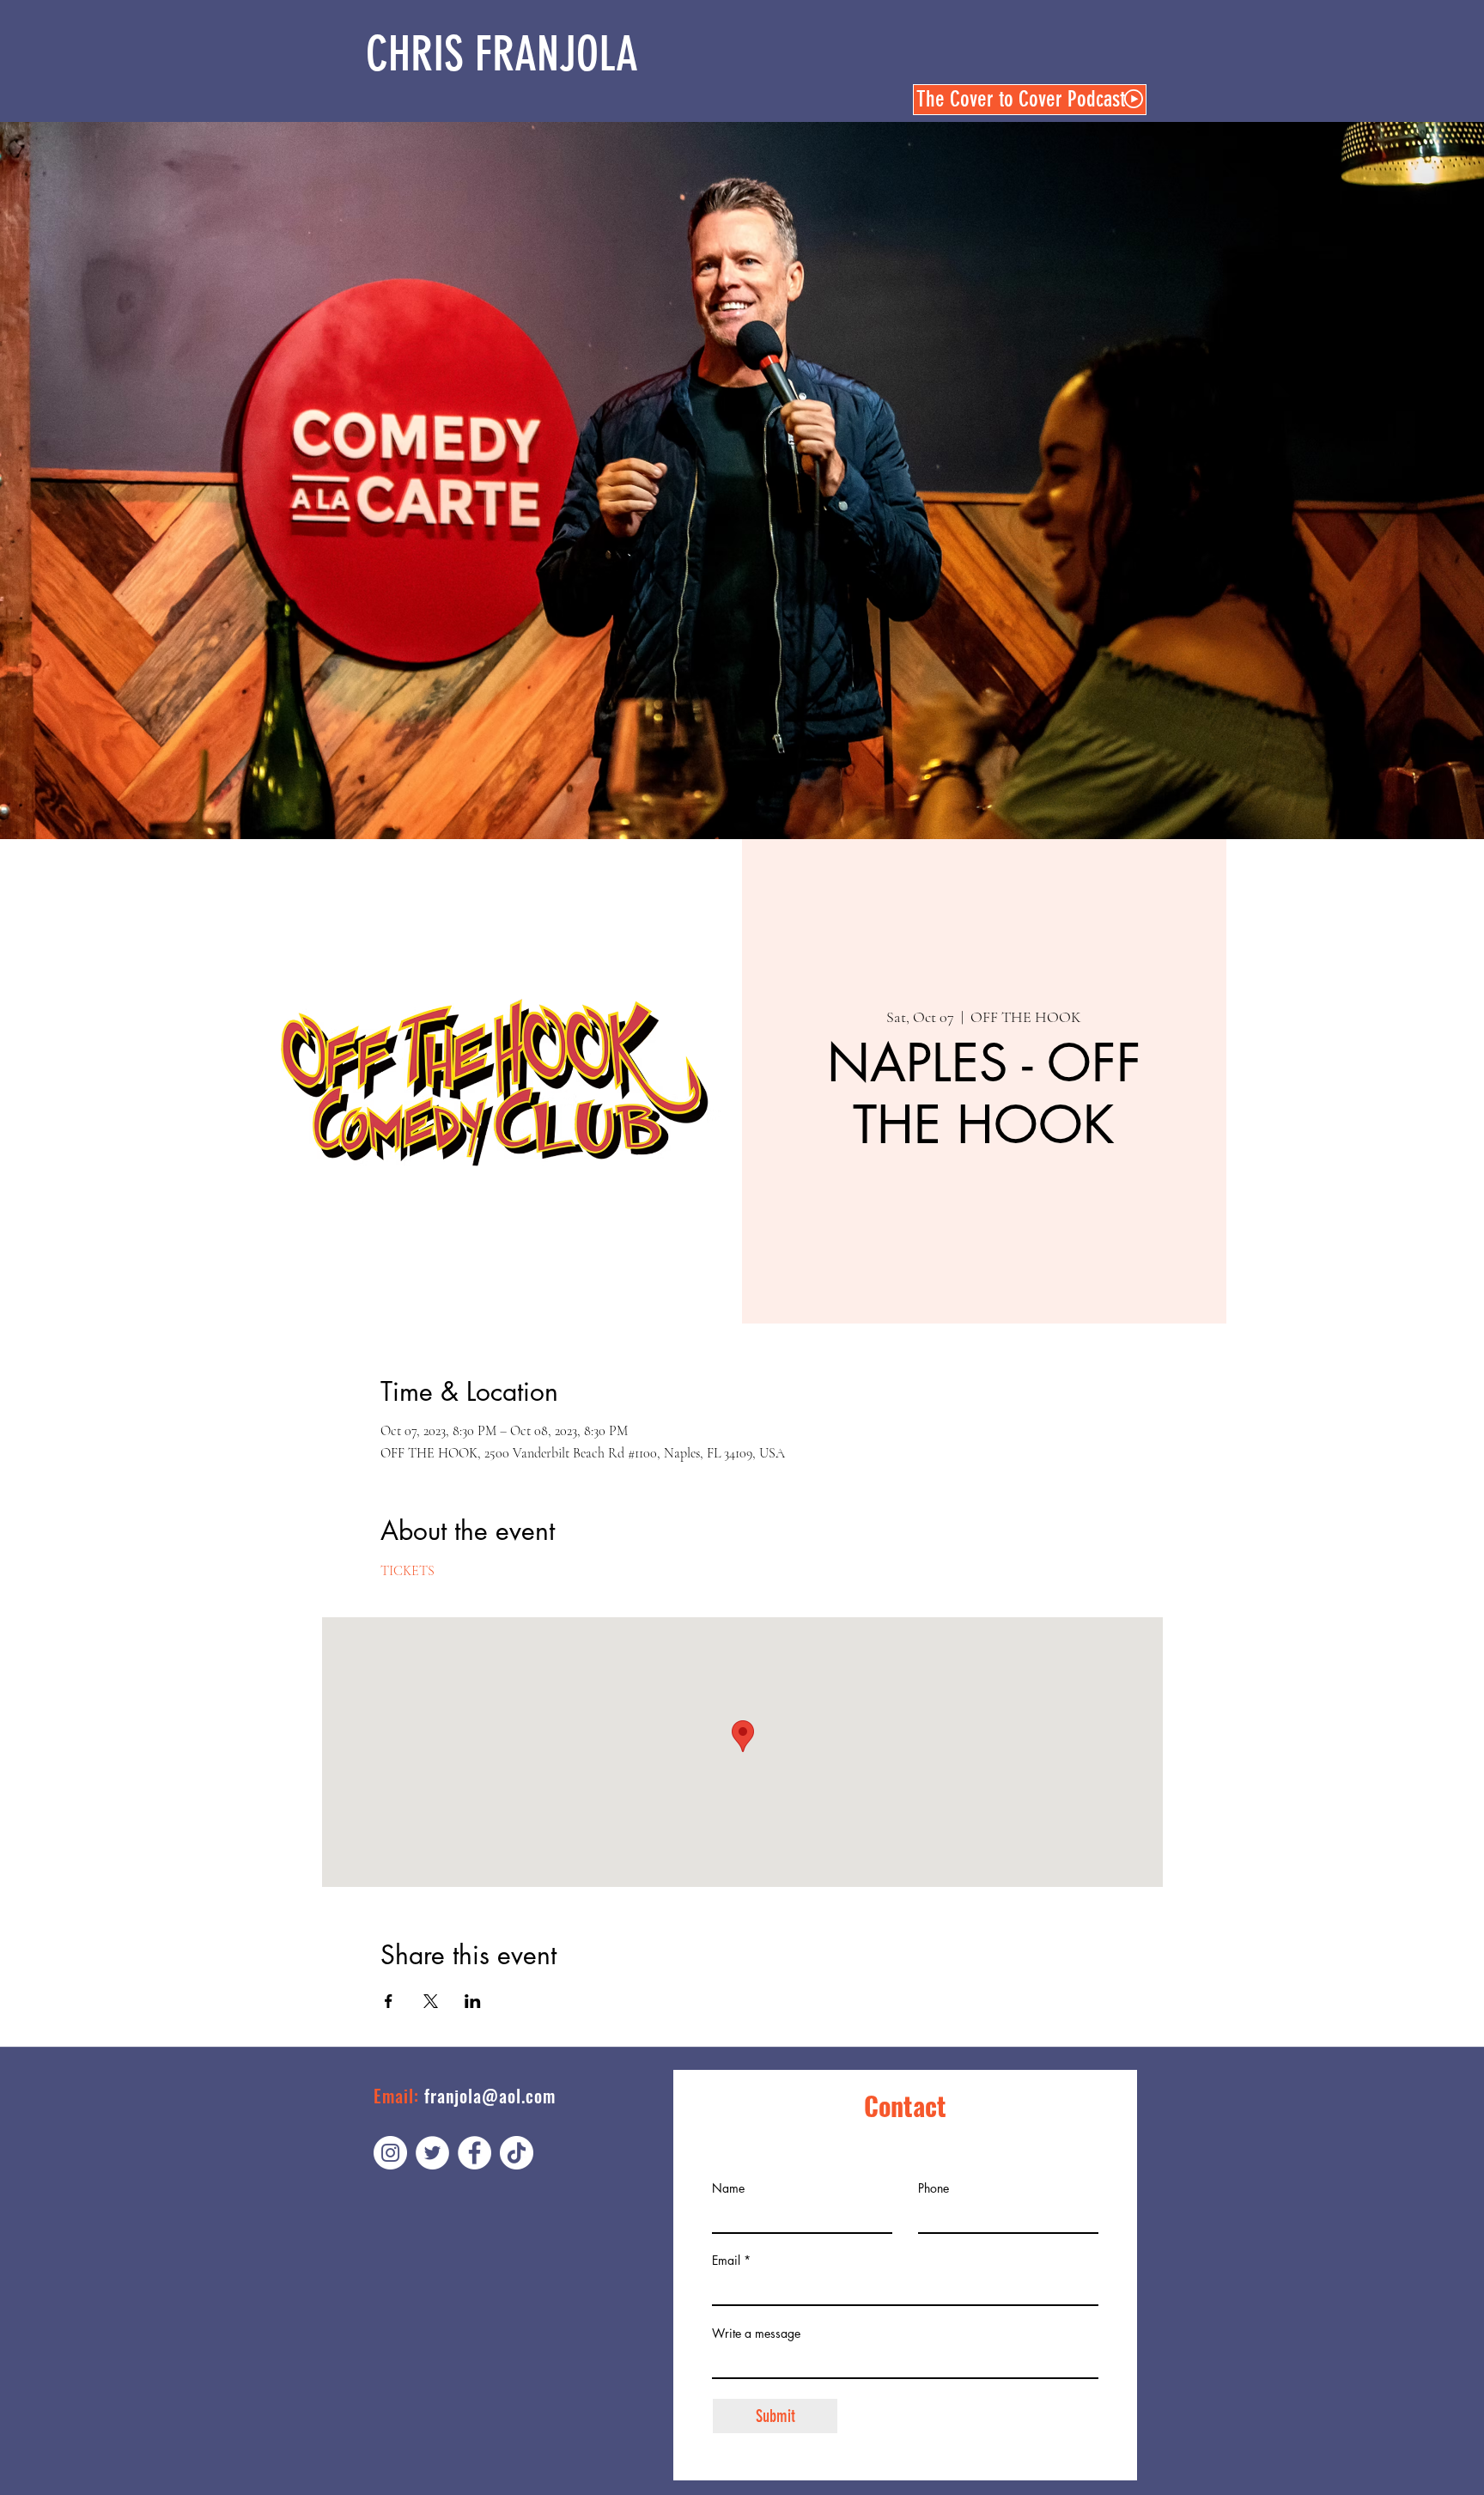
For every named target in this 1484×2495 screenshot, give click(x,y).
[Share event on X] (431, 2001)
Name (728, 2188)
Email (726, 2261)
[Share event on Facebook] (389, 2001)
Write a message (756, 2334)
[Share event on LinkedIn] (473, 2001)
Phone (934, 2188)
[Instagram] (390, 2153)
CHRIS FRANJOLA (502, 54)
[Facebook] (474, 2153)
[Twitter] (432, 2153)
